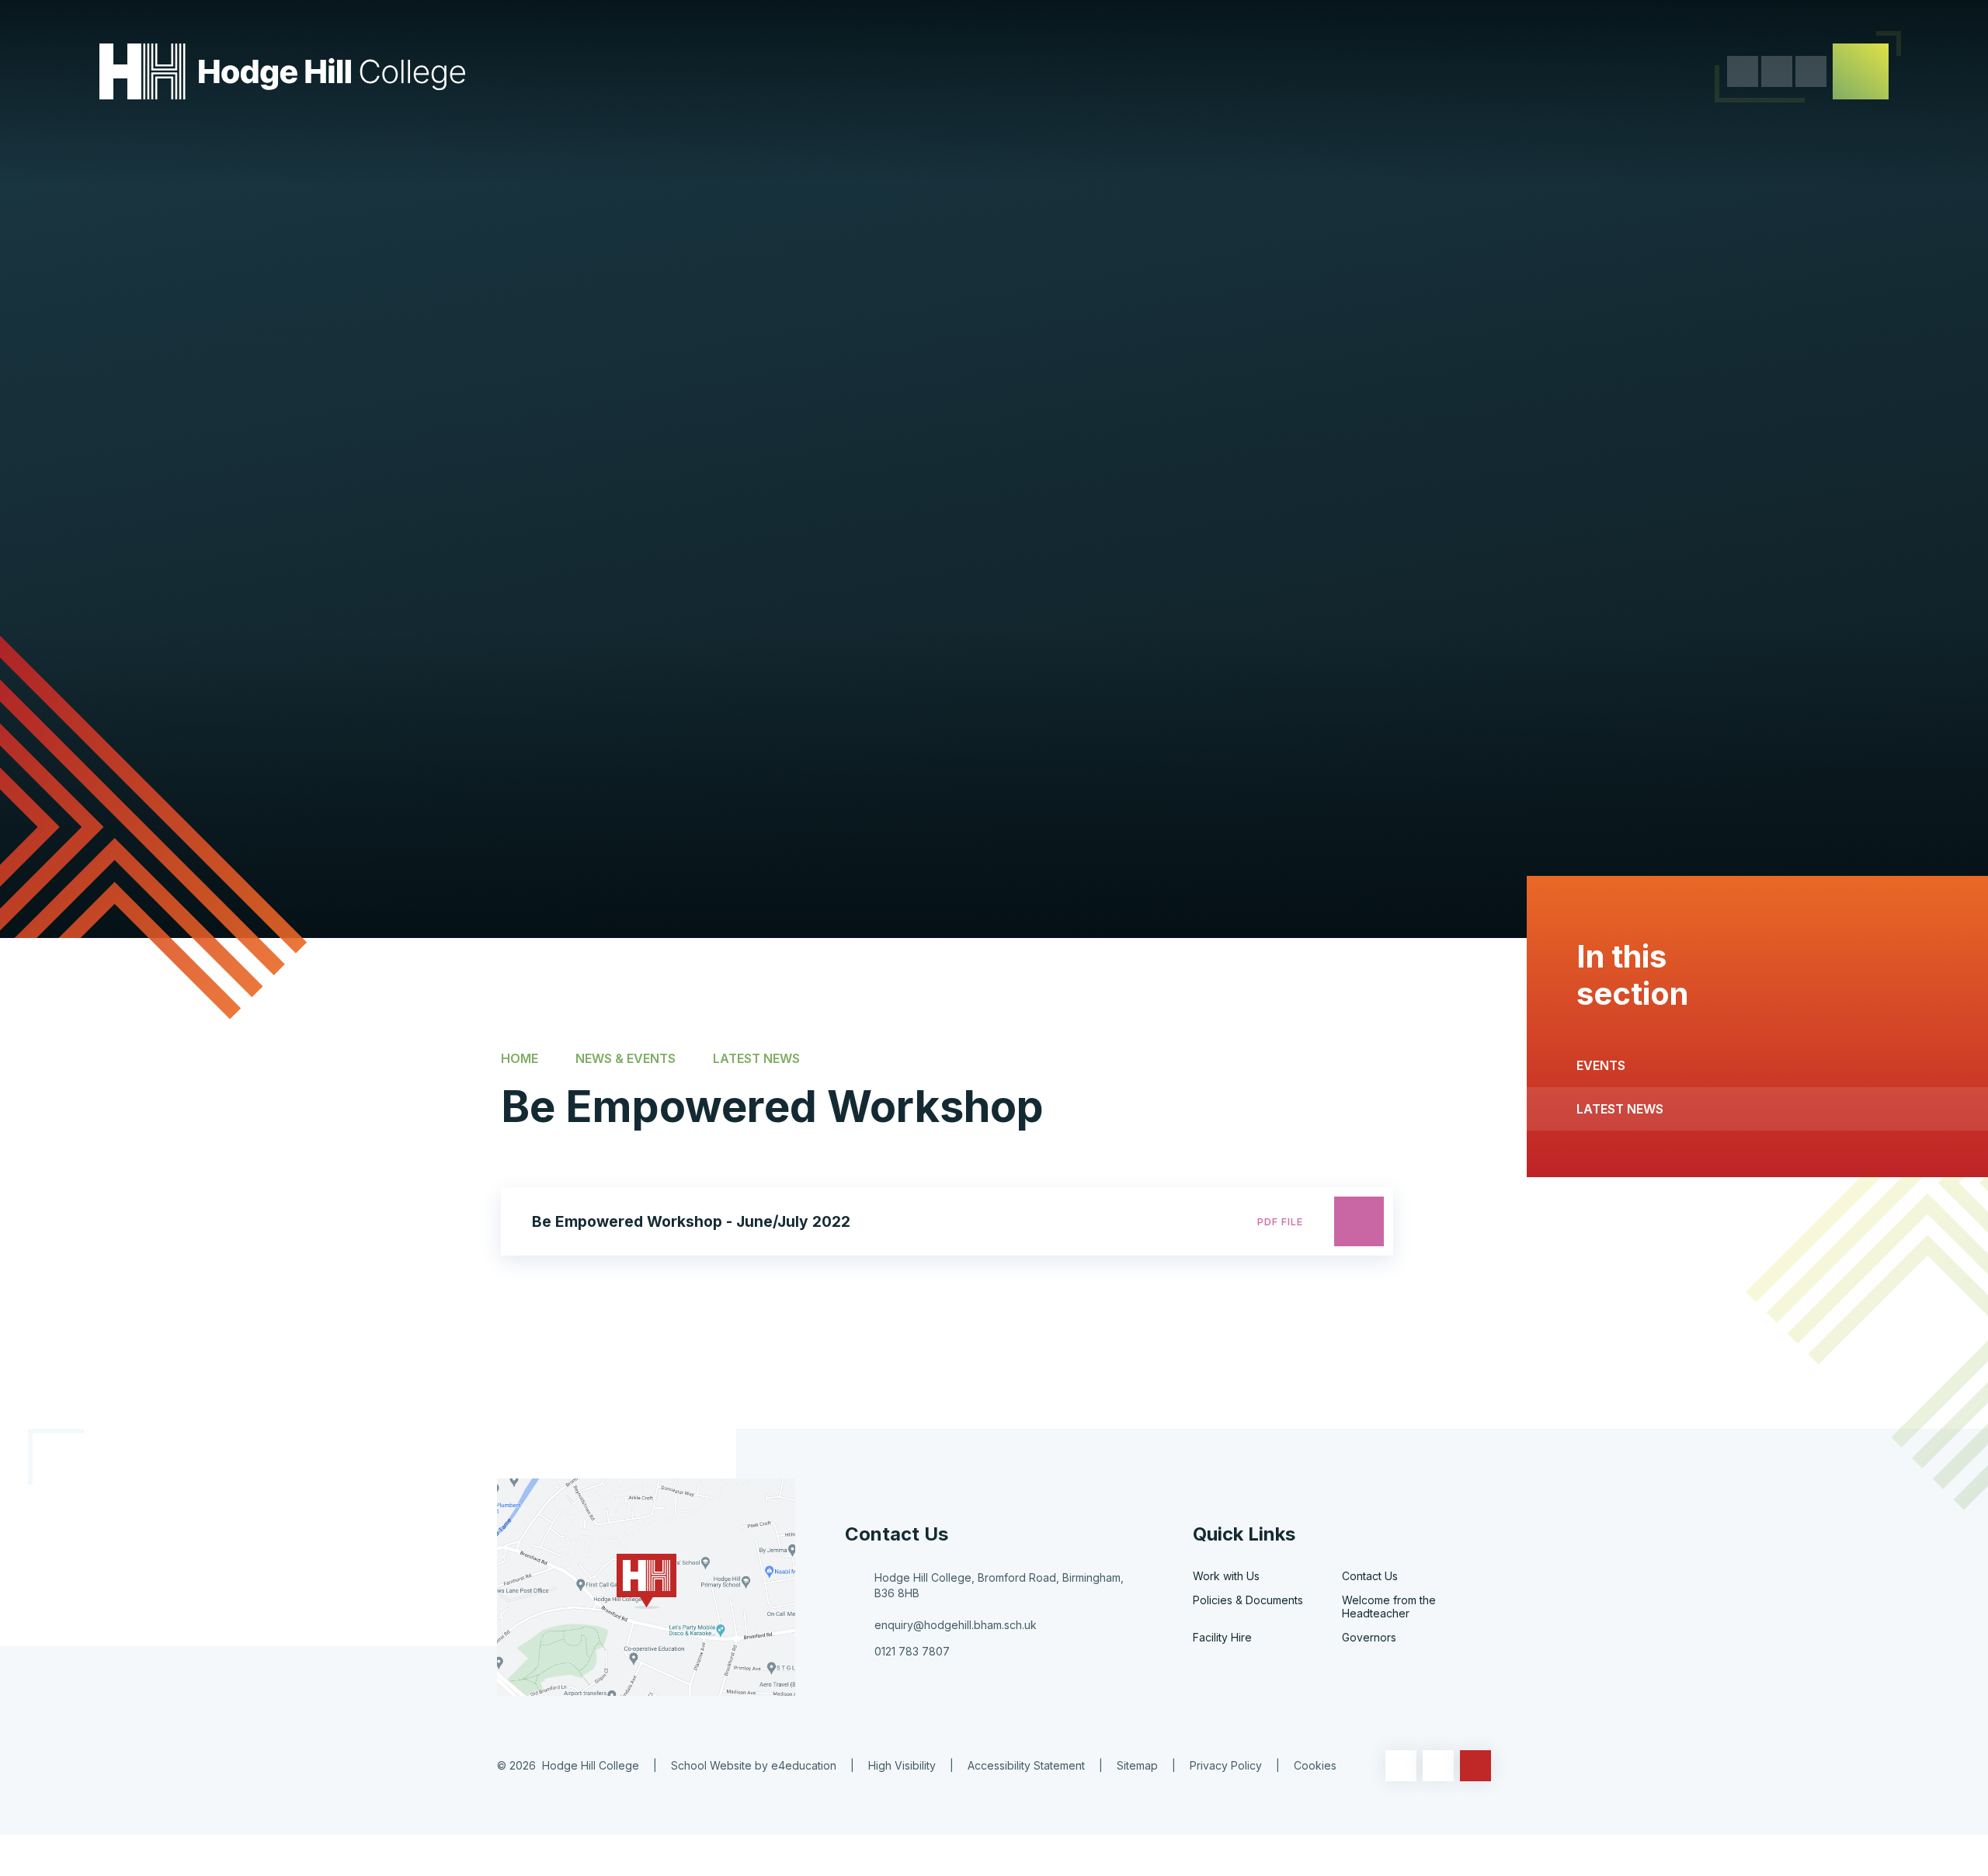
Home (520, 1058)
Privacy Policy (1226, 1765)
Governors (1369, 1637)
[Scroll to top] (1475, 1766)
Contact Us (1370, 1576)
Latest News (756, 1058)
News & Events (626, 1058)
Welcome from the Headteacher (1389, 1607)
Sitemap (1137, 1765)
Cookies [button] (1315, 1765)
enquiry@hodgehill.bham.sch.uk (956, 1625)
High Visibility (902, 1765)
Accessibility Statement (1026, 1765)
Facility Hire (1222, 1637)
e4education (804, 1765)
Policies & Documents (1248, 1600)
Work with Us (1226, 1576)
